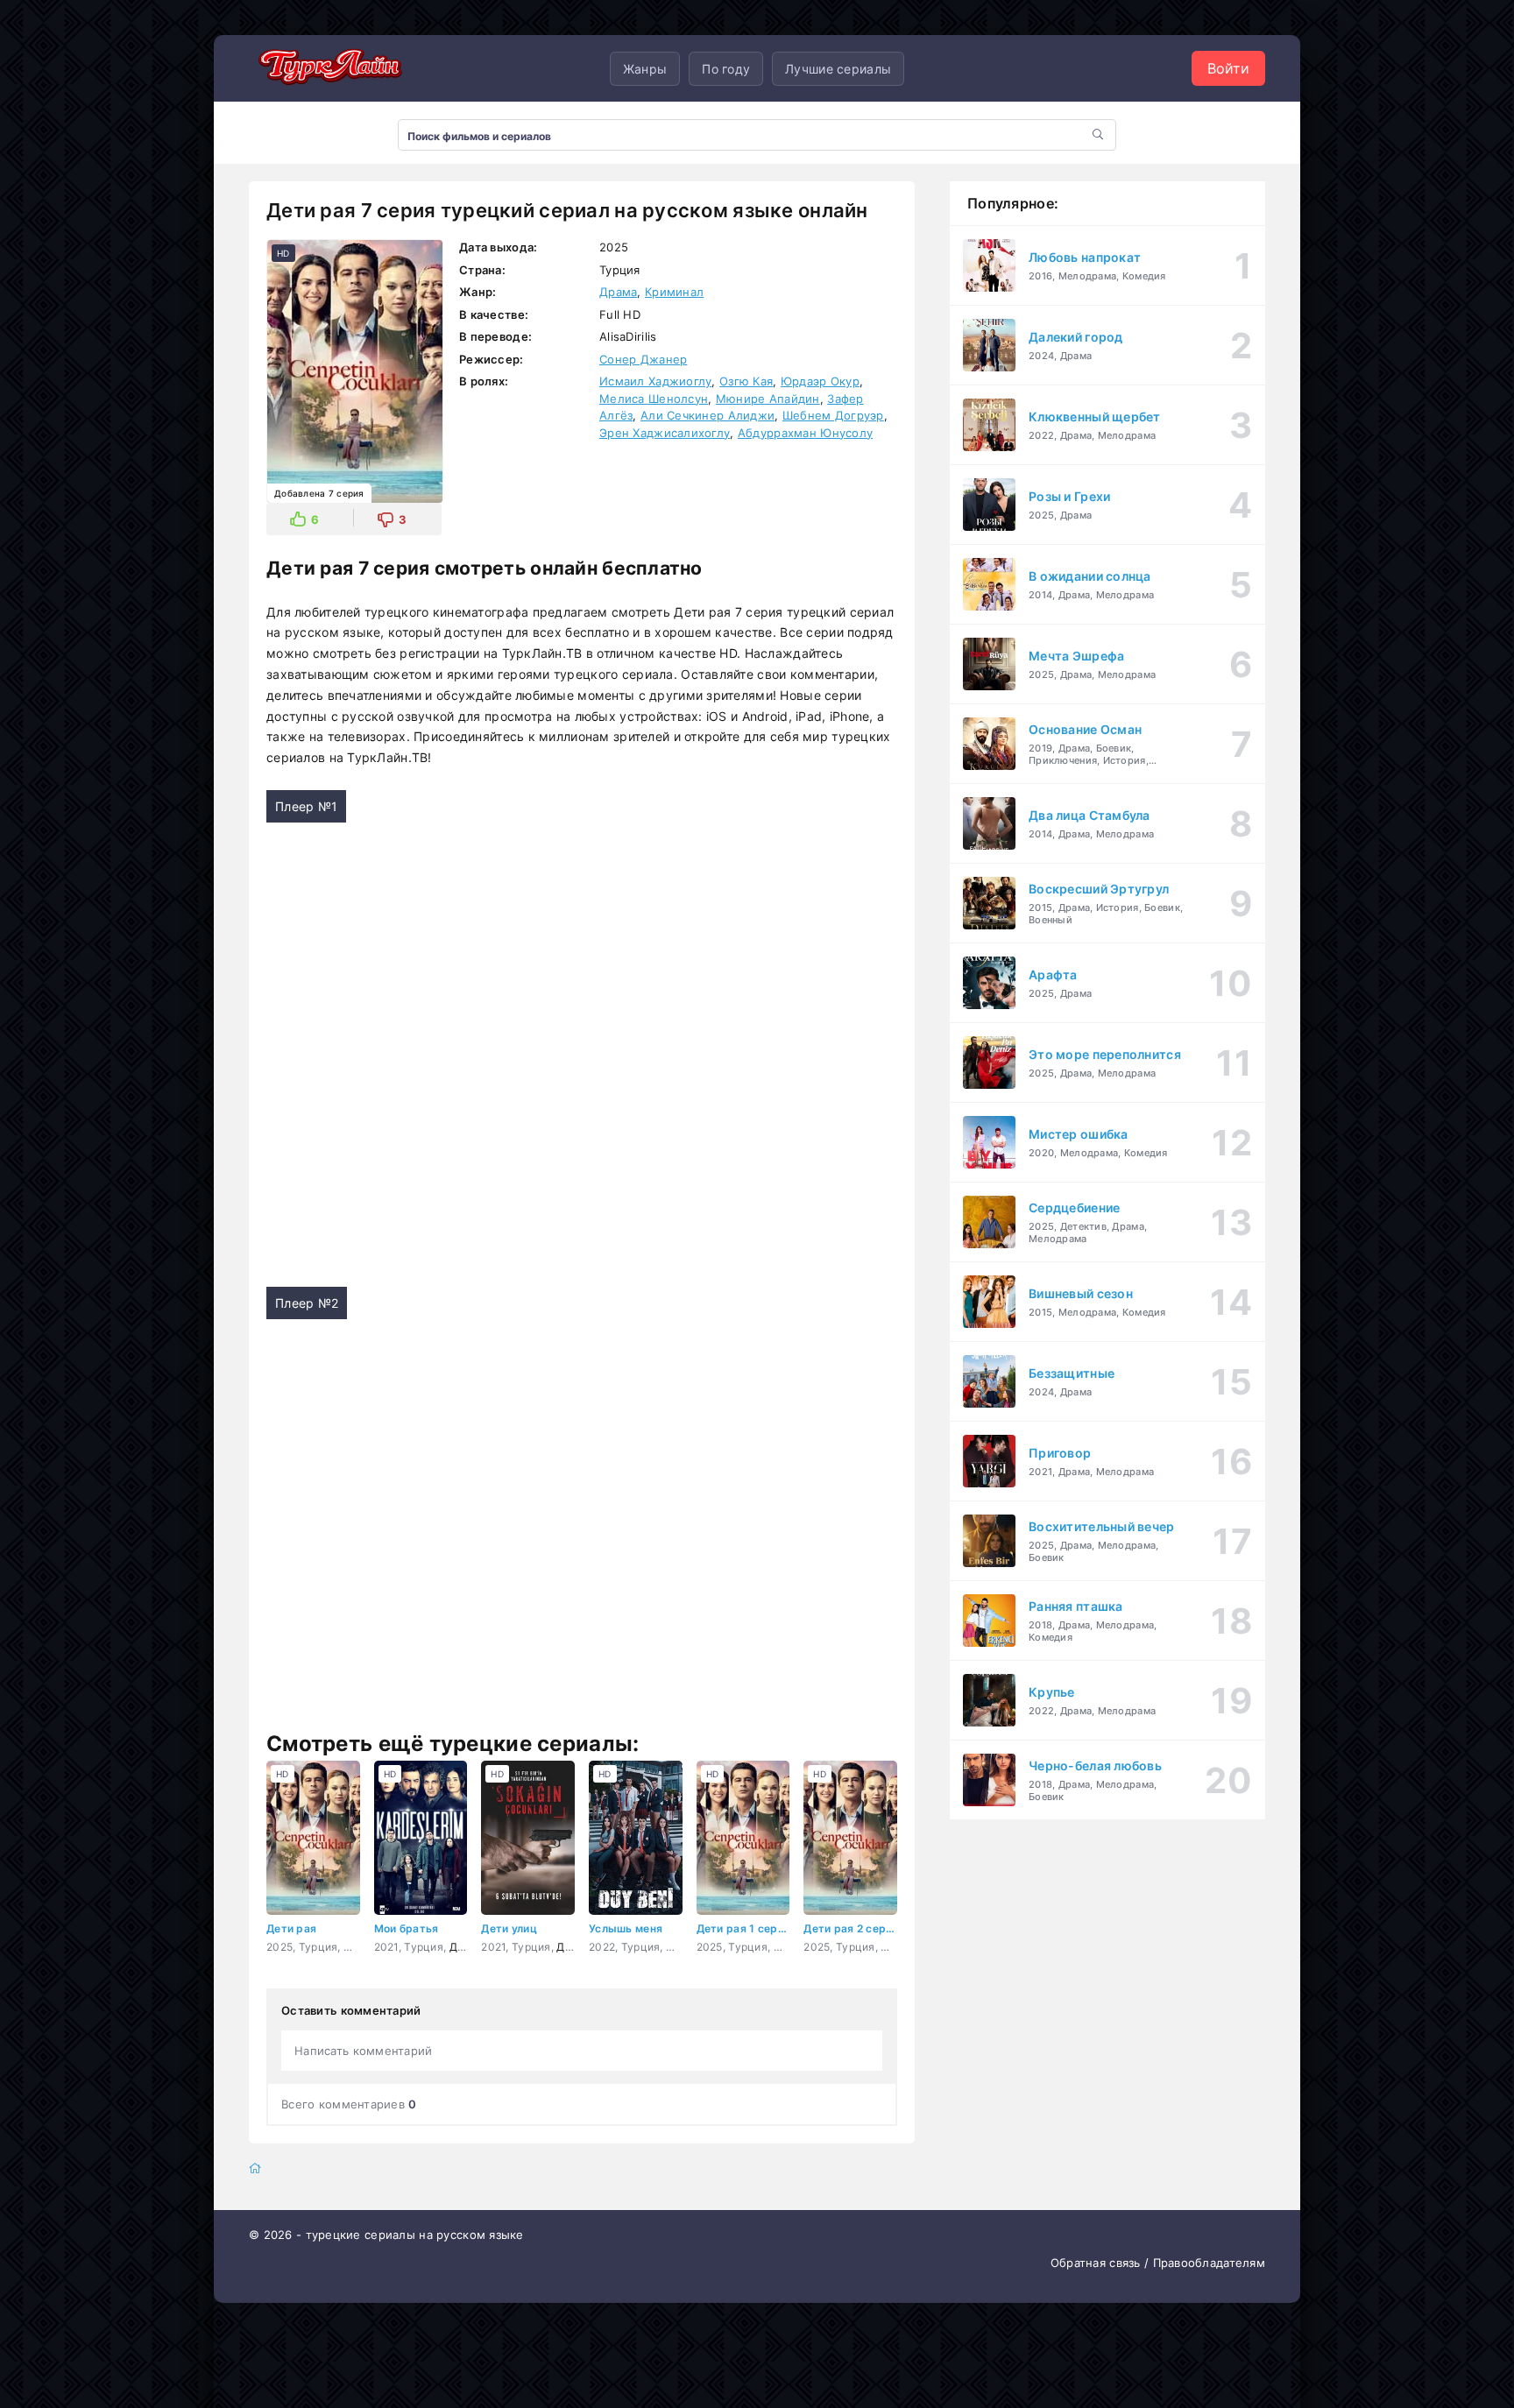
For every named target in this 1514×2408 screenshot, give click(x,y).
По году (726, 69)
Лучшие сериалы (838, 69)
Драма (618, 292)
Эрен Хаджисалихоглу (665, 433)
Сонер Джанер (643, 359)
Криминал (674, 292)
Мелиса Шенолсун (654, 399)
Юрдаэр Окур (820, 381)
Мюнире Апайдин (768, 399)
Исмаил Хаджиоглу (655, 381)
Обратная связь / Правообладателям (1158, 2263)
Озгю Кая (746, 381)
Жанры (645, 69)
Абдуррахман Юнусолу (805, 433)
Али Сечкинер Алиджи (707, 415)
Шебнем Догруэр (833, 415)
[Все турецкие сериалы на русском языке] (328, 68)
